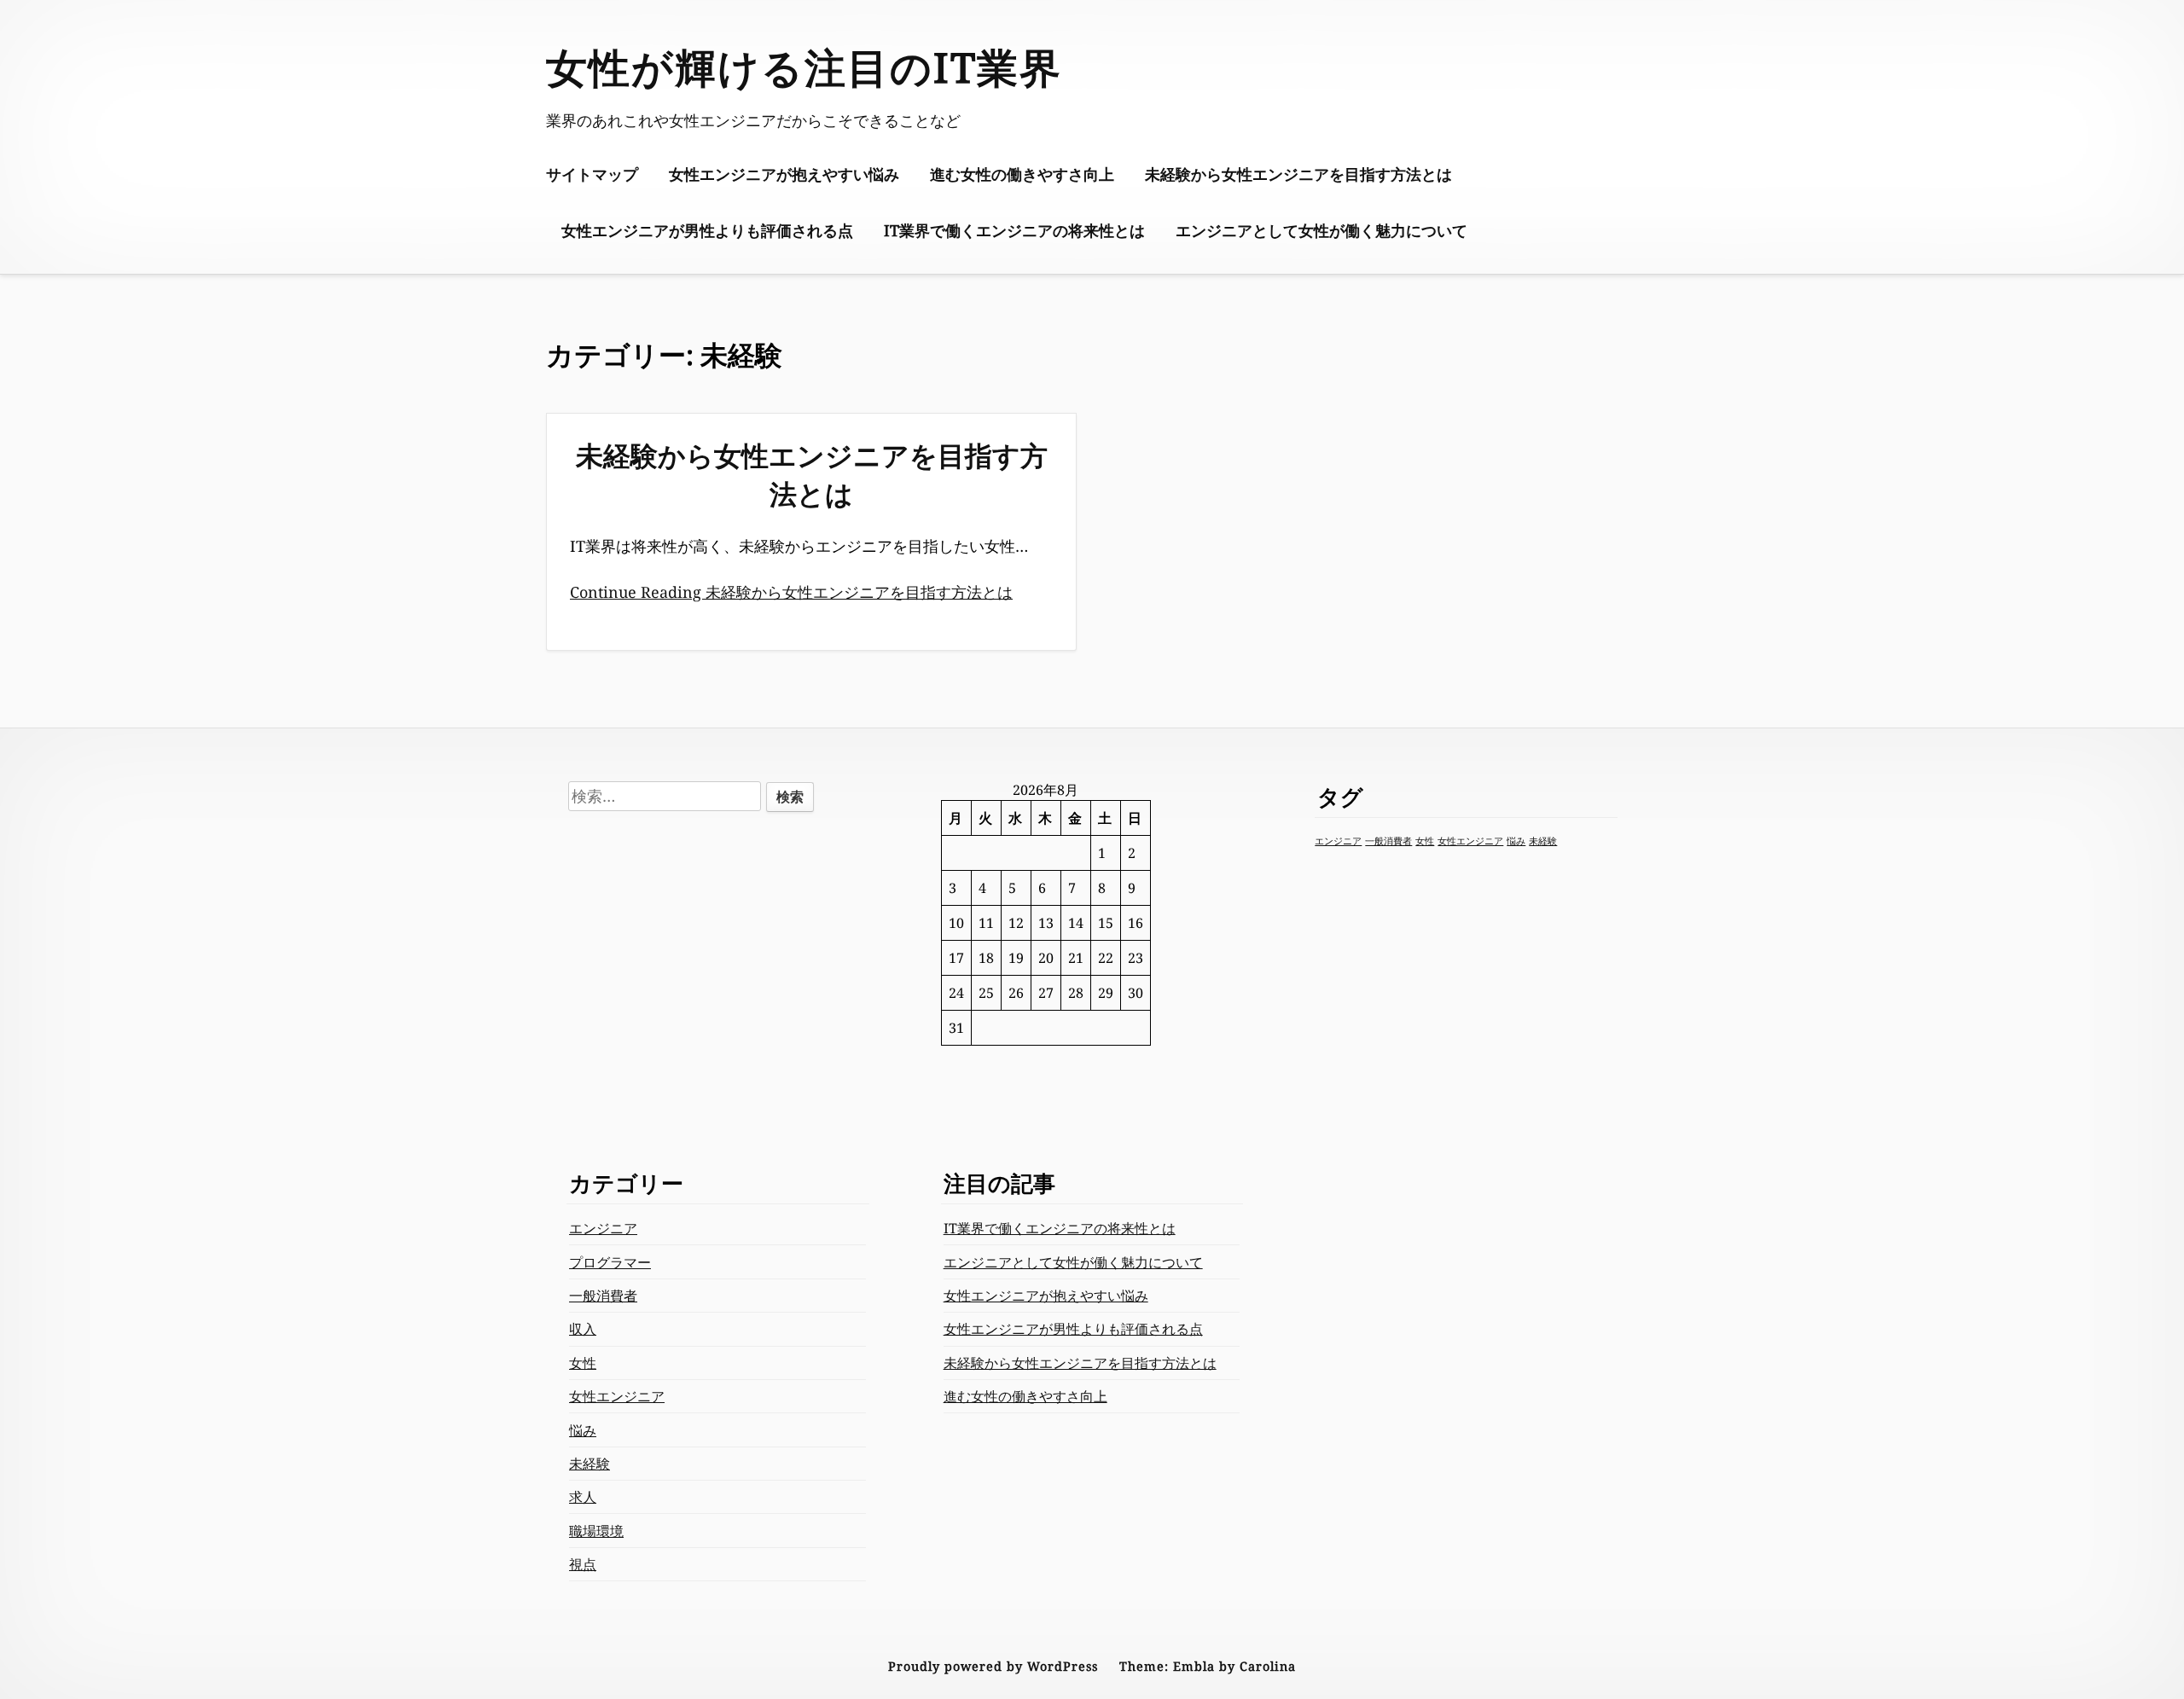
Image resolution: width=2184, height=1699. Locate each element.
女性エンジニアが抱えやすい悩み (784, 174)
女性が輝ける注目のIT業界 (804, 67)
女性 (1425, 841)
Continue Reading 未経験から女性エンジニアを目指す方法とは (791, 592)
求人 (583, 1497)
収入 (583, 1329)
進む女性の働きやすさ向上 (1022, 174)
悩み (1516, 841)
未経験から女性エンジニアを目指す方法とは (1298, 174)
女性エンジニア (1470, 841)
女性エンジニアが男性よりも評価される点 (707, 230)
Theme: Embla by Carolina (1208, 1666)
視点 (583, 1564)
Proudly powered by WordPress (993, 1666)
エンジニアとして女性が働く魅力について (1321, 230)
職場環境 (596, 1531)
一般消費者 (1388, 841)
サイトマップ (592, 174)
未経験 (1543, 841)
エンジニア (1338, 841)
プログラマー (610, 1262)
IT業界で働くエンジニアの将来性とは (1014, 230)
